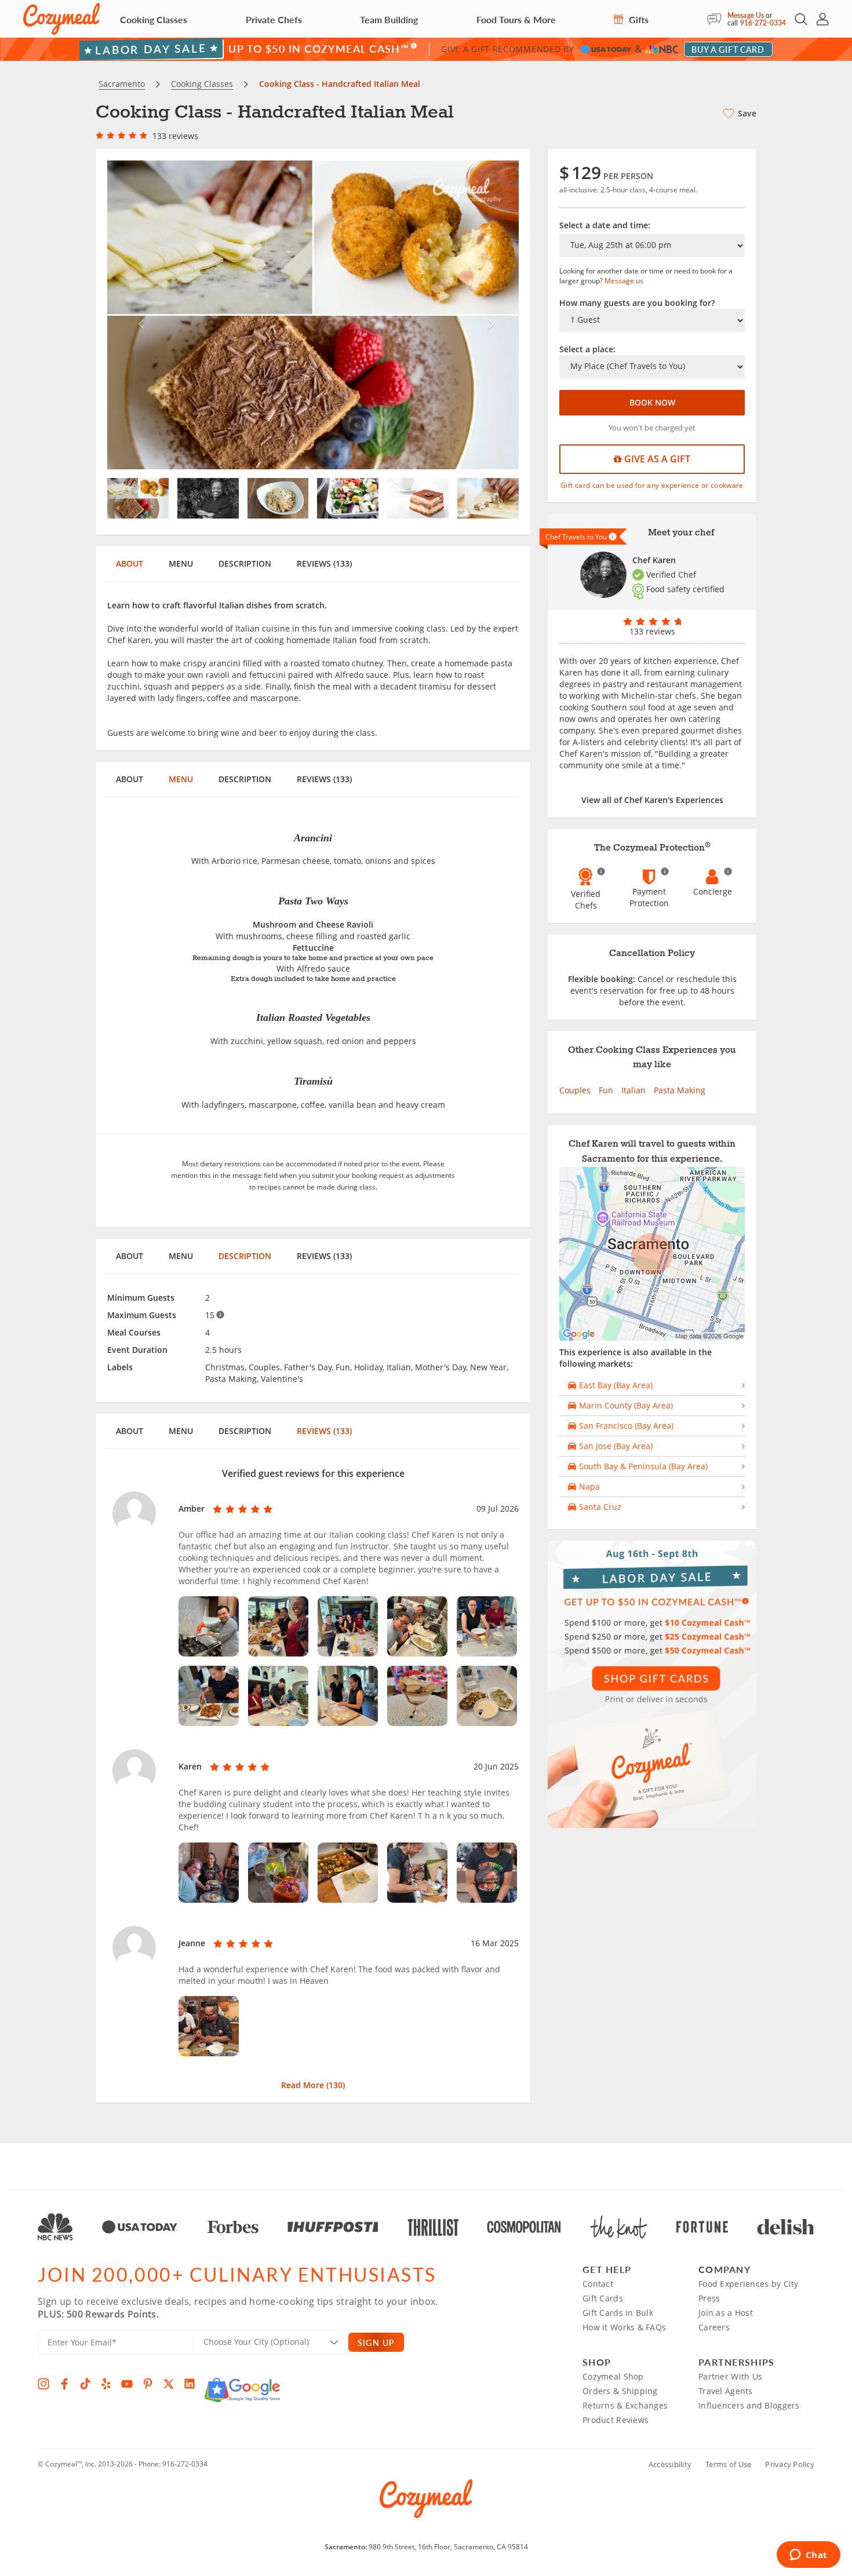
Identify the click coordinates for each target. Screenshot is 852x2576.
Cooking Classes (154, 19)
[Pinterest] (148, 2384)
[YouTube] (127, 2384)
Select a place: (587, 349)
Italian (633, 1090)
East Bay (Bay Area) (615, 1385)
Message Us (746, 15)
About (130, 563)
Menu (181, 563)
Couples (575, 1090)
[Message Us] (717, 19)
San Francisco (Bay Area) (625, 1426)
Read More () (313, 2085)
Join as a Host (726, 2313)
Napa (588, 1486)
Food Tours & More (516, 19)
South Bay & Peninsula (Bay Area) (642, 1466)
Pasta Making (680, 1090)
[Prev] (138, 315)
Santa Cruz (599, 1507)
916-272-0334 (763, 23)
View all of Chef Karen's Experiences (652, 800)
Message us (624, 281)
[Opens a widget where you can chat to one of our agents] (808, 2556)
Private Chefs (274, 19)
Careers (714, 2327)
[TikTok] (85, 2384)
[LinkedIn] (190, 2384)
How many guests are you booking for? (637, 303)
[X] (169, 2384)
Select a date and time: (605, 225)
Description (245, 563)
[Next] (488, 315)
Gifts (638, 19)
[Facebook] (64, 2384)
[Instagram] (43, 2384)
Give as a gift (656, 459)
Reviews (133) (324, 563)
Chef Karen (654, 560)
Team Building (389, 19)
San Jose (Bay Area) (615, 1446)
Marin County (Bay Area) (625, 1405)
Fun (606, 1090)
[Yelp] (106, 2384)
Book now (652, 402)
